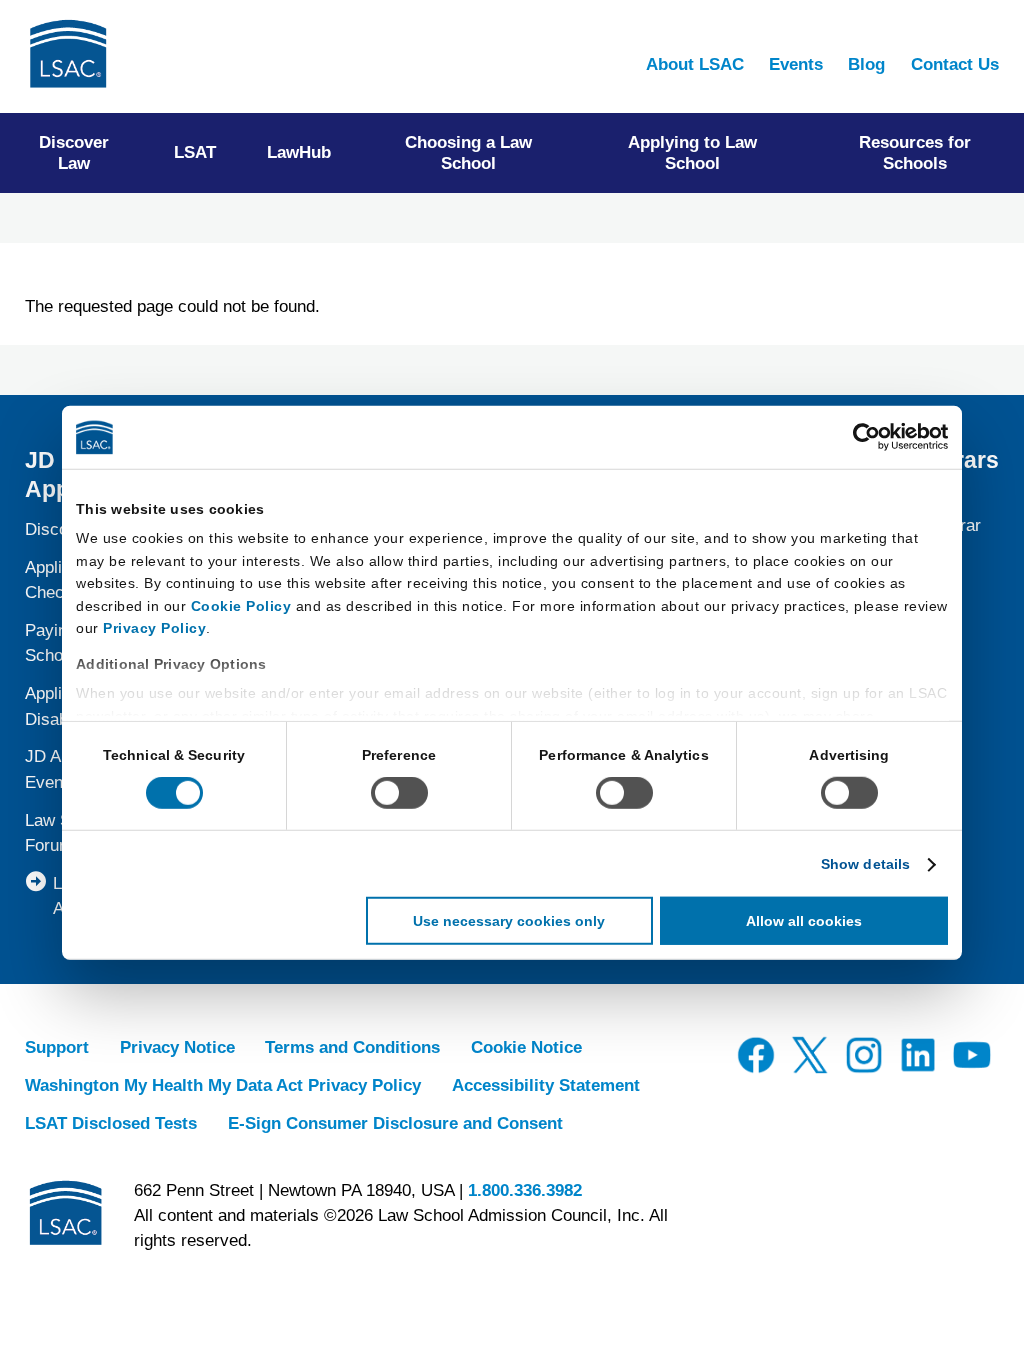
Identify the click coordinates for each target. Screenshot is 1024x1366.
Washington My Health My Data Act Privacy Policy (223, 1085)
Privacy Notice (177, 1047)
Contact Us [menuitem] (955, 64)
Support (57, 1047)
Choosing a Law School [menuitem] (468, 153)
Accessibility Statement (546, 1085)
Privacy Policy (154, 628)
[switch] (399, 793)
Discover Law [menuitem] (74, 153)
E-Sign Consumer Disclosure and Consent (395, 1123)
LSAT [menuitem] (195, 152)
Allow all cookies (804, 921)
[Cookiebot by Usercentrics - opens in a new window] (860, 437)
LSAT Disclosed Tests (111, 1123)
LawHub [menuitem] (299, 152)
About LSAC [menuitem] (695, 64)
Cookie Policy (241, 605)
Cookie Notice (526, 1047)
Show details (865, 864)
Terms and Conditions (352, 1047)
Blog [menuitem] (866, 64)
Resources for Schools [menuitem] (915, 153)
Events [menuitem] (796, 64)
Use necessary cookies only (509, 921)
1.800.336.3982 (525, 1190)
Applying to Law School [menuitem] (692, 153)
